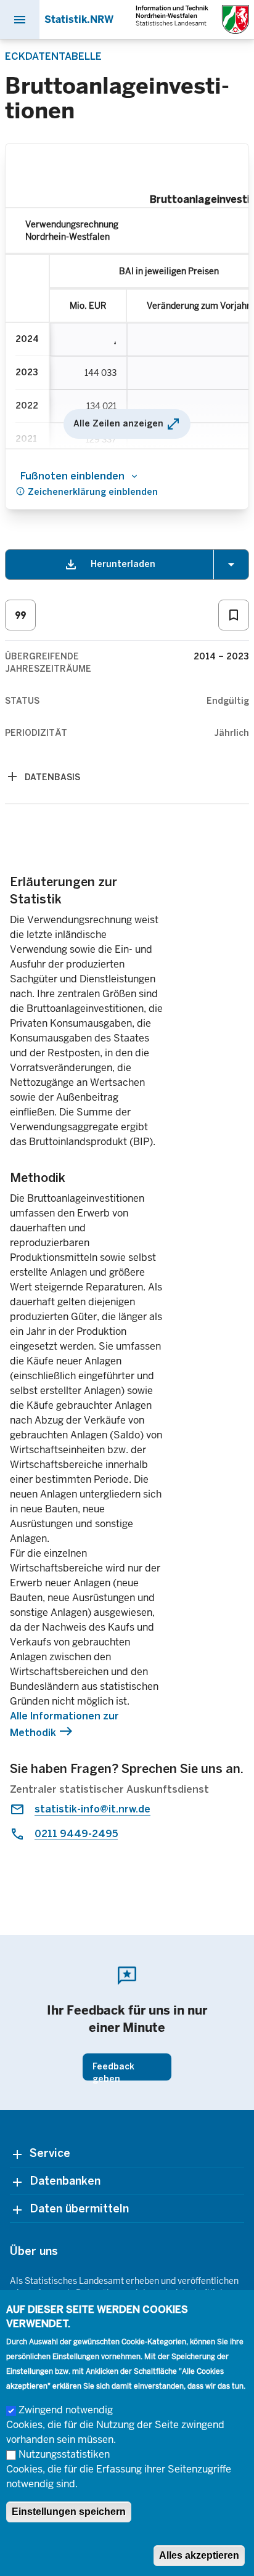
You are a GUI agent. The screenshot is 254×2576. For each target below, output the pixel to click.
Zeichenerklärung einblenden (87, 491)
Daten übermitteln (79, 2209)
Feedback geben (113, 2071)
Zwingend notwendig (66, 2410)
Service (50, 2153)
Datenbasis (52, 777)
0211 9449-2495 (76, 1834)
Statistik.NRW (79, 19)
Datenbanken (65, 2181)
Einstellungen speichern (69, 2512)
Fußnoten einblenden (72, 476)
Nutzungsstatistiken (64, 2454)
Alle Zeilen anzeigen (127, 424)
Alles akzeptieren (199, 2555)
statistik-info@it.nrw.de (92, 1809)
